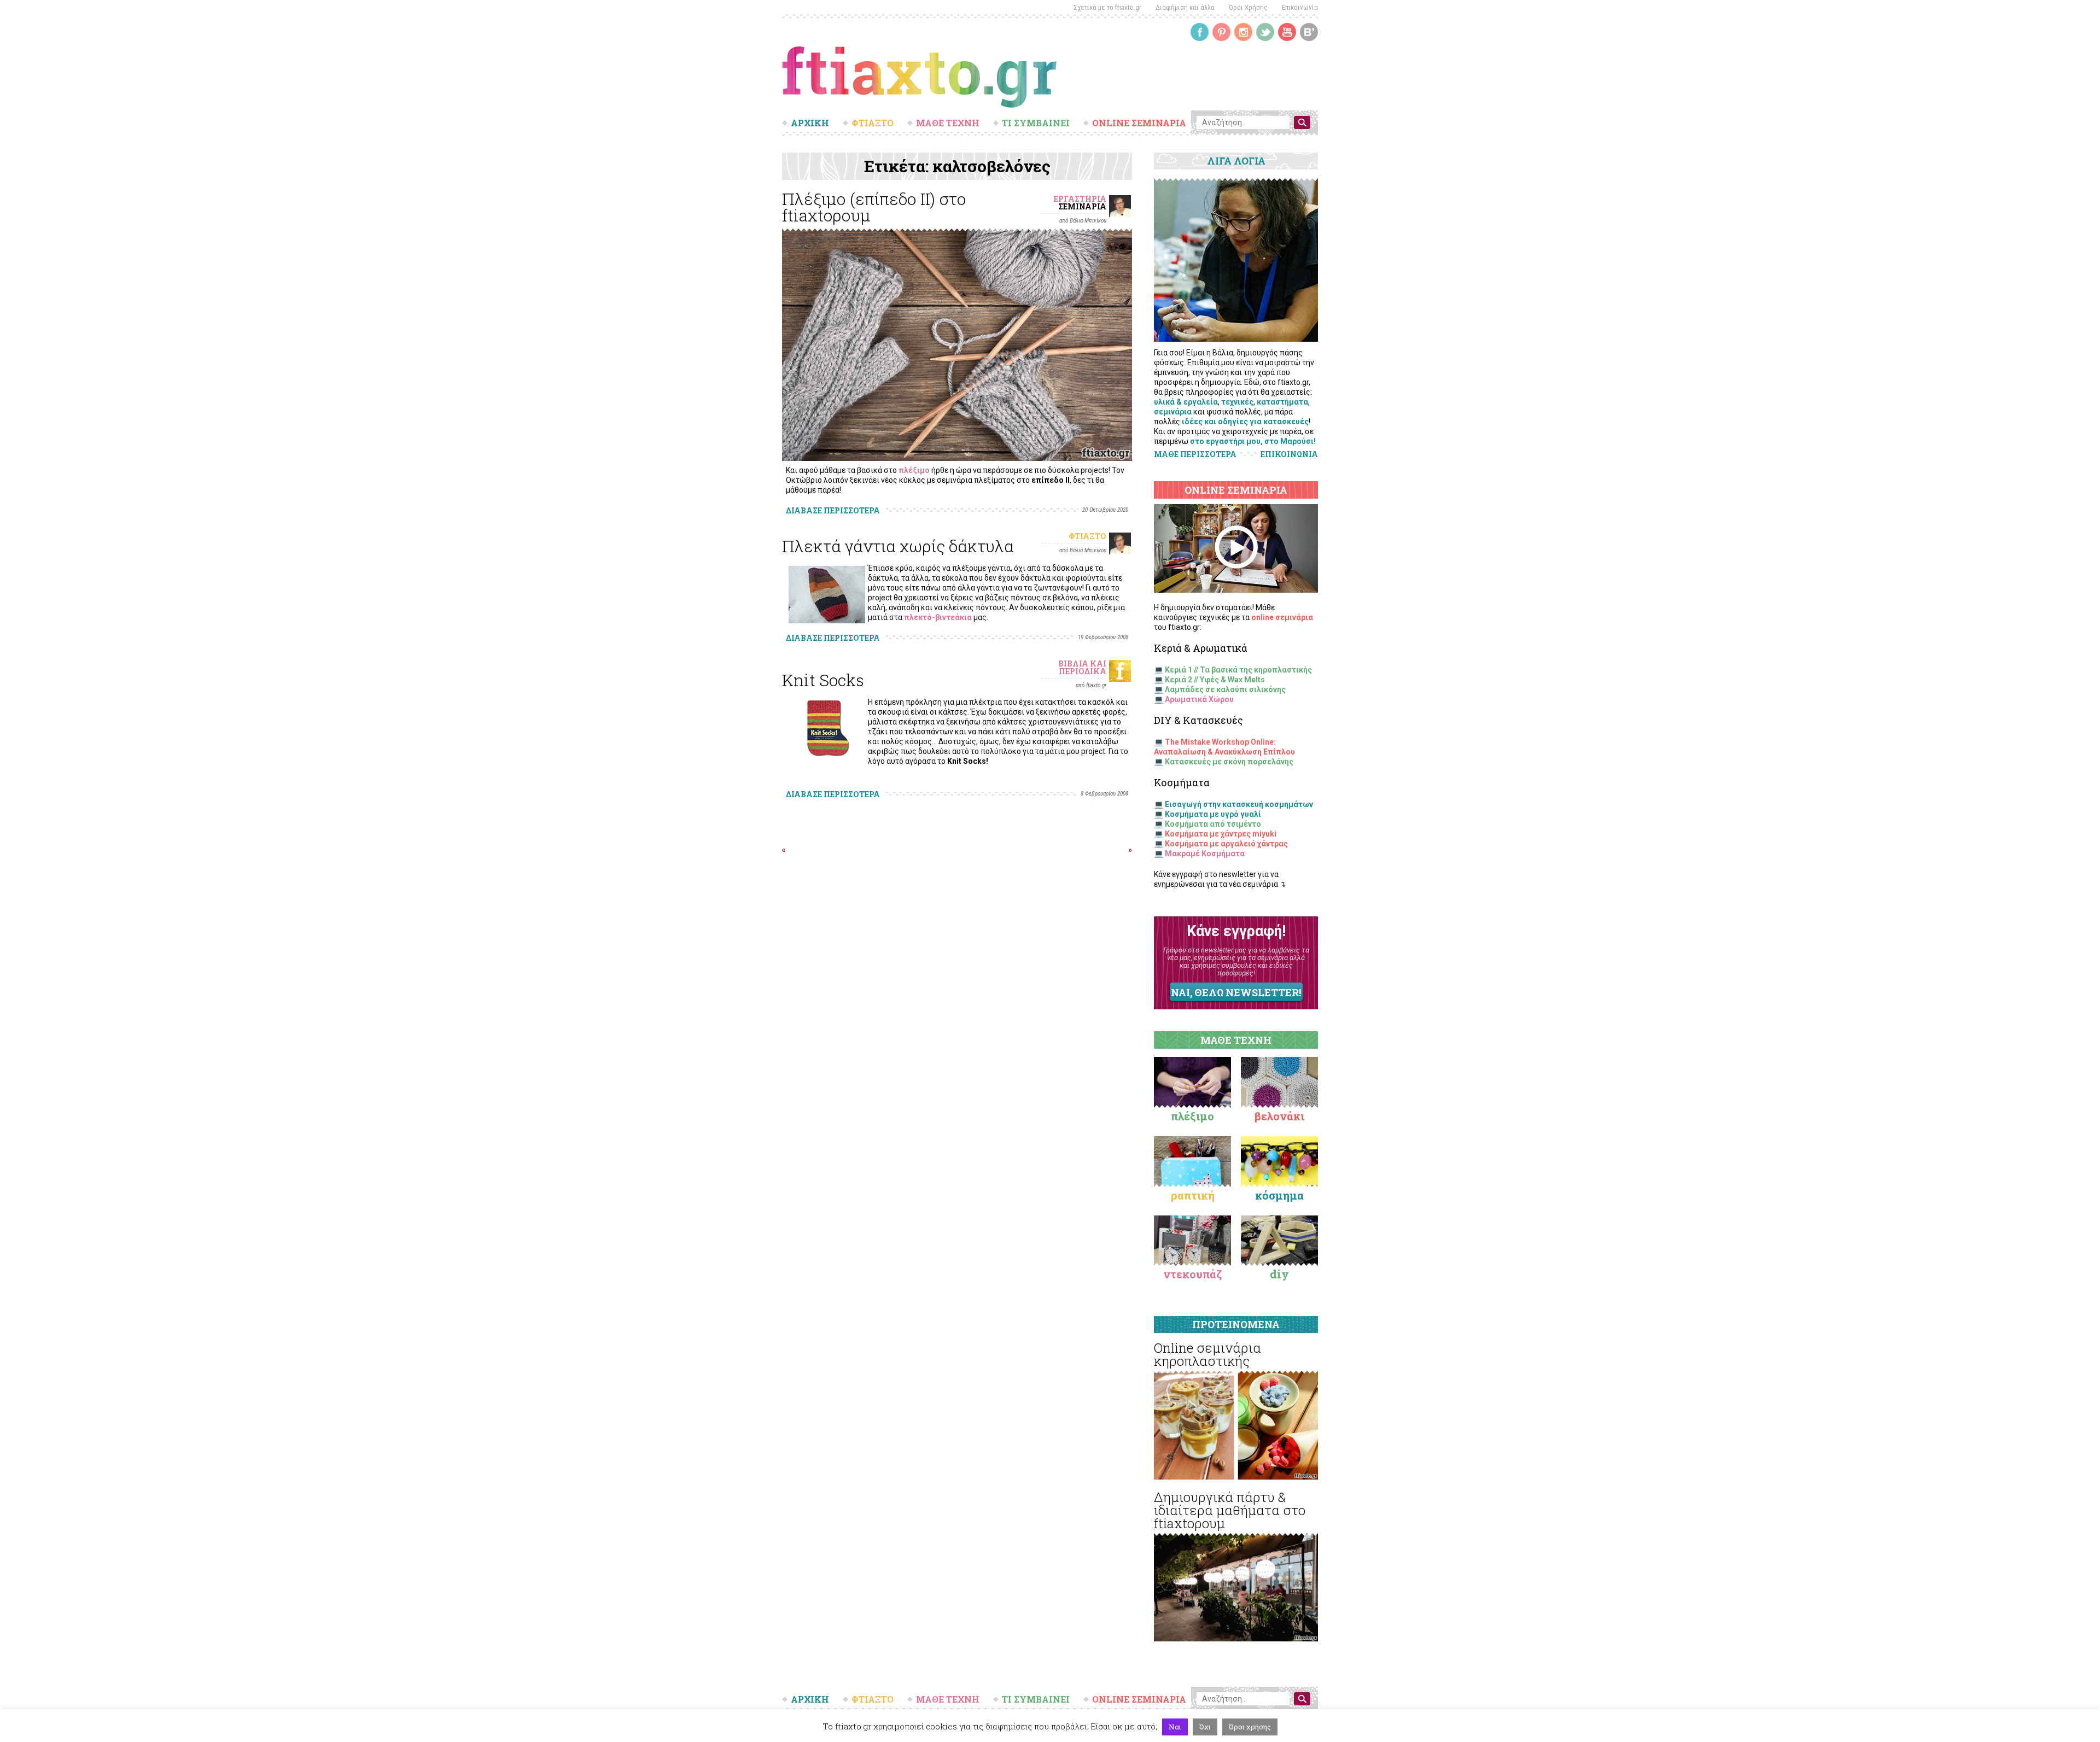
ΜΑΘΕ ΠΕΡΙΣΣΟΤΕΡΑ (1195, 454)
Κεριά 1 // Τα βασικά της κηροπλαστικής (1238, 670)
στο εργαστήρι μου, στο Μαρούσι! (1253, 441)
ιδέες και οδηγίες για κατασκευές (1245, 422)
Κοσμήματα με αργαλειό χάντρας (1226, 844)
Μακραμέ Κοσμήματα (1205, 854)
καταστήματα (1282, 402)
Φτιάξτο (1087, 536)
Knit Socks (823, 680)
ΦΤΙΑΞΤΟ (873, 123)
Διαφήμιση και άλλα (1185, 7)
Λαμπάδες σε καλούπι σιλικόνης (1225, 689)
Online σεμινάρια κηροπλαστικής (1207, 1354)
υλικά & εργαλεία (1186, 402)
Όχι (1205, 1727)
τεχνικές (1237, 402)
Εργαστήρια (1080, 199)
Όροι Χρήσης (1248, 7)
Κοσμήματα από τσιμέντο (1213, 824)
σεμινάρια (1173, 412)
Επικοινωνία (1300, 7)
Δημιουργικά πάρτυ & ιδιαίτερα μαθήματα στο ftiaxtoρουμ (1230, 1510)
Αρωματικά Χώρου (1199, 699)
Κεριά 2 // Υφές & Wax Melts (1215, 680)
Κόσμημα (1279, 1195)
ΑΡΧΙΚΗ (810, 123)
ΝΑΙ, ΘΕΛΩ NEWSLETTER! (1236, 992)
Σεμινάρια (1082, 206)
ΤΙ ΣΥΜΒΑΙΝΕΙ (1036, 123)
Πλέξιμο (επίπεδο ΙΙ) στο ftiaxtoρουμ (874, 207)
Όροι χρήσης (1250, 1727)
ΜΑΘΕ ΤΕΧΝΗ (948, 123)
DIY (1279, 1274)
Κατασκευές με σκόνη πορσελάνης (1229, 762)
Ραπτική (1193, 1195)
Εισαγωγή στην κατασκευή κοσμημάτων (1239, 804)
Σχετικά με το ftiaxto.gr (1107, 7)
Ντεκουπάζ (1193, 1274)
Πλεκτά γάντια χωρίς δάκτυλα (898, 546)
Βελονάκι (1279, 1116)
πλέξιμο (914, 470)
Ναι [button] (1175, 1727)
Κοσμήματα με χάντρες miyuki (1221, 834)
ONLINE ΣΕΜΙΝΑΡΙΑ (1139, 123)
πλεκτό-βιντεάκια (938, 617)
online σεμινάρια (1282, 617)
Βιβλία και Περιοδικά (1082, 667)
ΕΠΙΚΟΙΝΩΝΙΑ (1289, 454)
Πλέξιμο (1192, 1116)
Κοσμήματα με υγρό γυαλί (1213, 814)
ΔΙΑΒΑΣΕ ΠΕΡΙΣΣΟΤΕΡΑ (833, 510)
